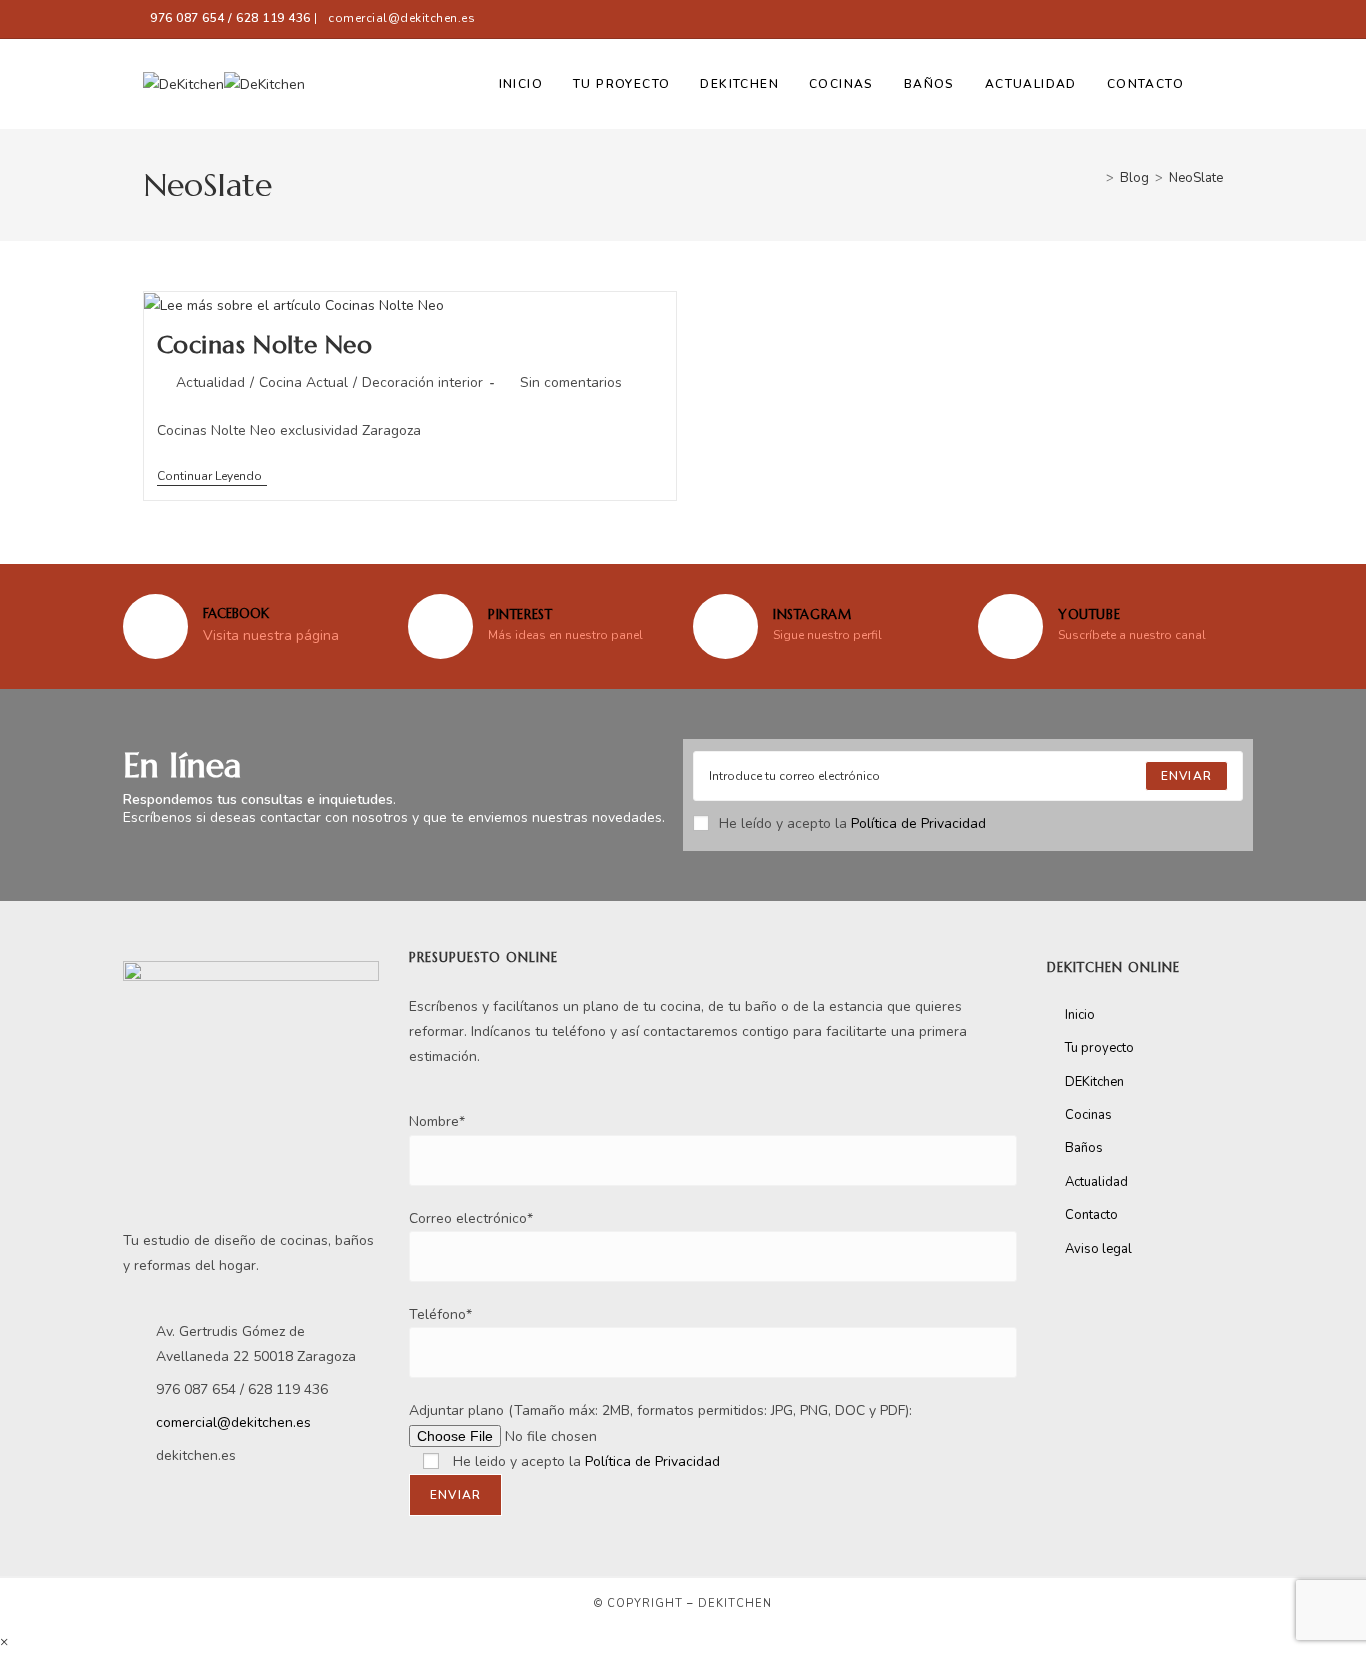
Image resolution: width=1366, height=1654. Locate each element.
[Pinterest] (440, 626)
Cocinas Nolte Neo (265, 345)
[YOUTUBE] (1010, 626)
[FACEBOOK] (155, 626)
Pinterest (520, 614)
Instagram (812, 614)
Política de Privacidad (918, 823)
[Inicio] (1095, 178)
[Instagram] (725, 626)
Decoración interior (422, 382)
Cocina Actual (303, 382)
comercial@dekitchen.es (401, 18)
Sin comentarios (571, 382)
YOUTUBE (1089, 614)
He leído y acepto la (852, 823)
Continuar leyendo (212, 476)
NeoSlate (1196, 178)
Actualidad (210, 382)
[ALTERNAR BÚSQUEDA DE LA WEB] (1218, 84)
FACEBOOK (236, 613)
